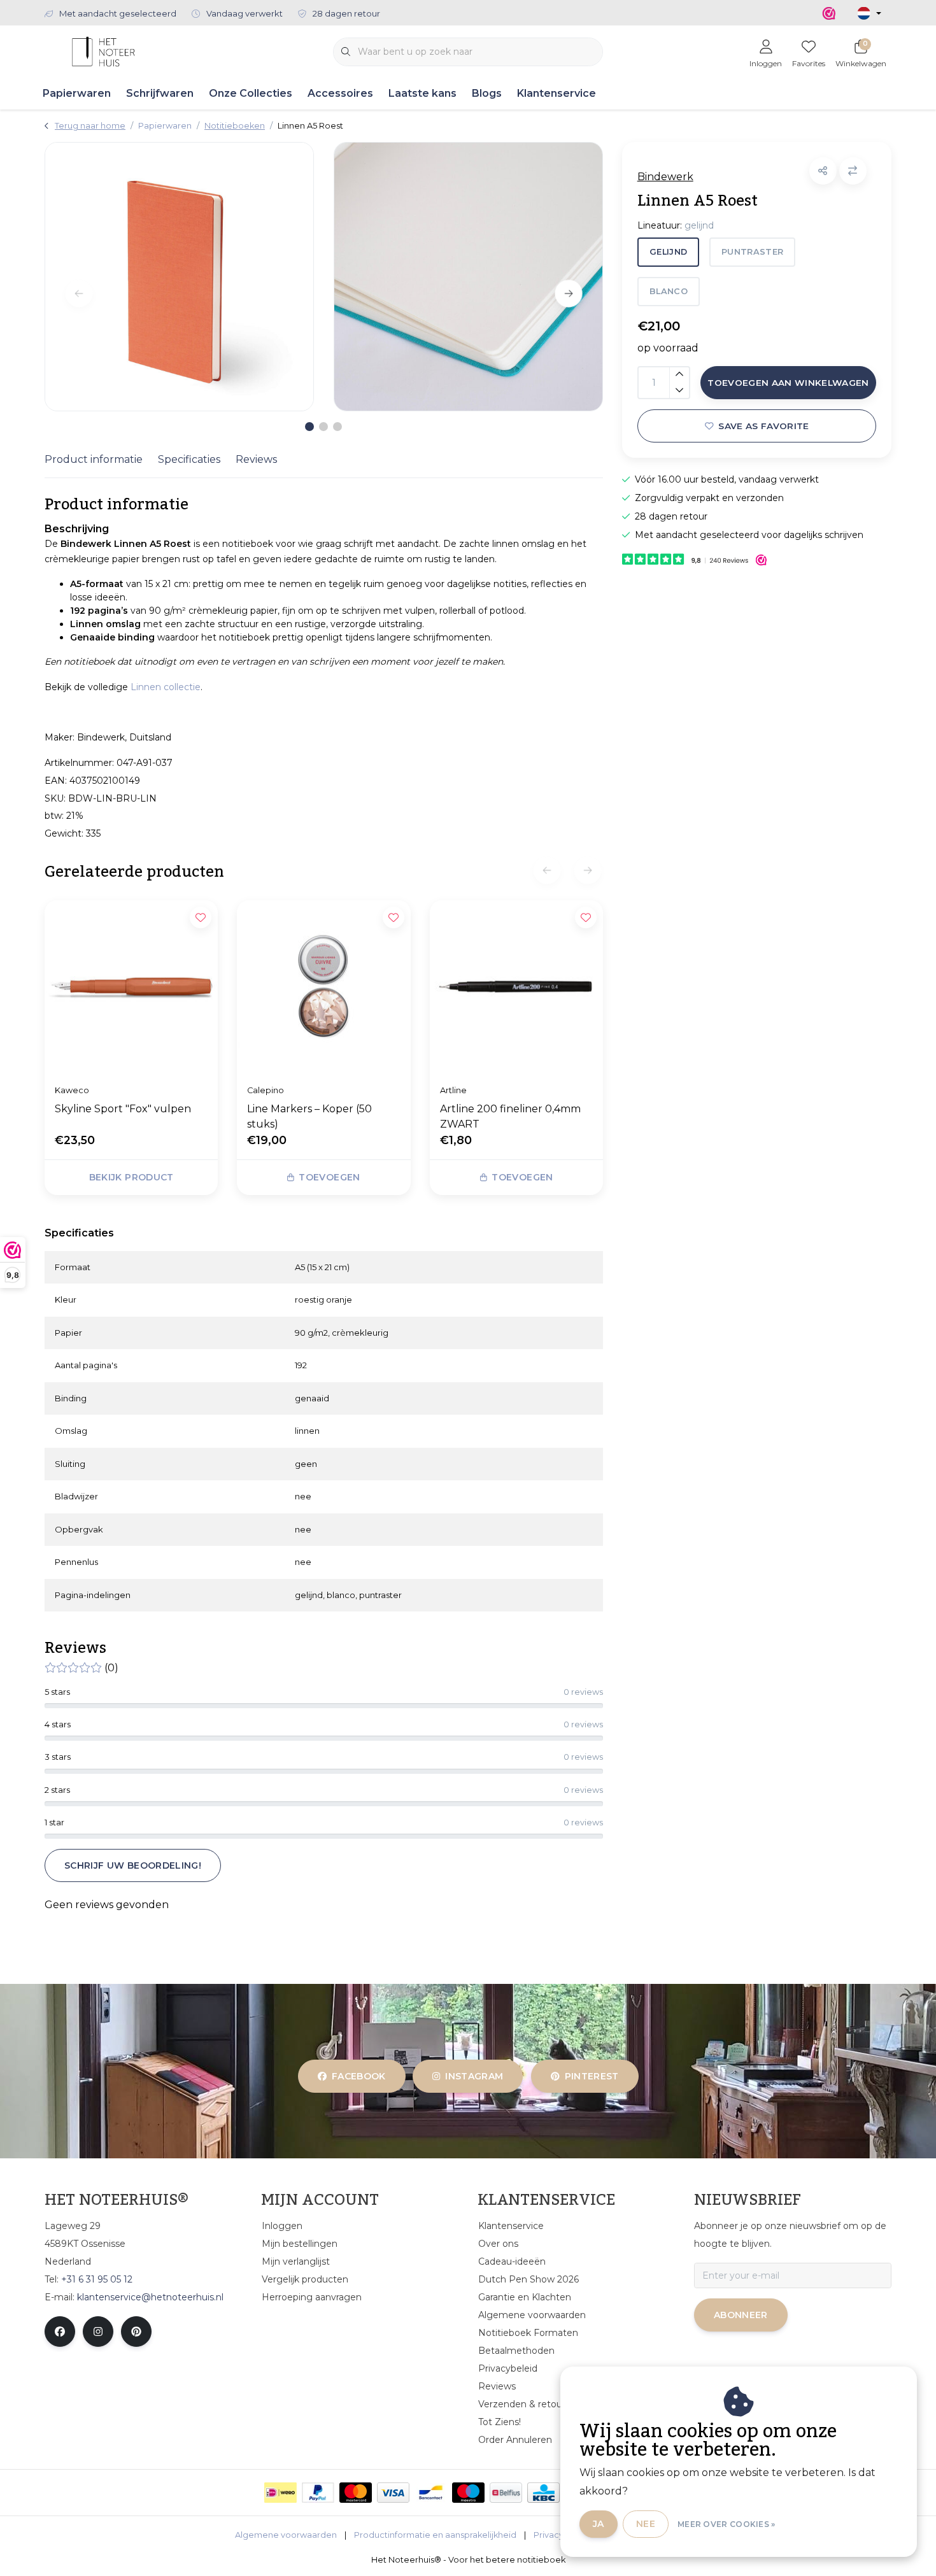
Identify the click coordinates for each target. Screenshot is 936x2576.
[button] (823, 171)
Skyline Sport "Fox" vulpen (123, 1109)
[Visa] (393, 2493)
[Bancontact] (431, 2493)
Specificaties (189, 459)
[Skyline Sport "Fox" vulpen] (131, 987)
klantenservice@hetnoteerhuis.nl (150, 2297)
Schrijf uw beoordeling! (133, 1865)
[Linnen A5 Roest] (179, 277)
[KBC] (543, 2493)
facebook (359, 2076)
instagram (475, 2076)
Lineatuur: (676, 225)
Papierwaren (77, 93)
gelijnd (668, 252)
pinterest (591, 2076)
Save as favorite (763, 426)
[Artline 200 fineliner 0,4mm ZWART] (516, 987)
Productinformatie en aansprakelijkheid (435, 2535)
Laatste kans (422, 93)
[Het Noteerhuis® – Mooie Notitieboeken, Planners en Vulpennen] (103, 51)
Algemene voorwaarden (286, 2535)
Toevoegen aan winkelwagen (788, 383)
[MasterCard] (356, 2493)
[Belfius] (506, 2493)
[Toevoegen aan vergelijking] (853, 171)
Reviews (256, 459)
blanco (669, 291)
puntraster (752, 252)
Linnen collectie (166, 687)
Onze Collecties (251, 93)
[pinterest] (136, 2332)
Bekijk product (131, 1177)
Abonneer (741, 2315)
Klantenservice (557, 93)
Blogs (487, 93)
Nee (646, 2524)
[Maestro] (468, 2493)
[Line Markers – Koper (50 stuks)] (323, 987)
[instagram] (98, 2332)
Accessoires (340, 93)
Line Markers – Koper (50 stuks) (309, 1116)
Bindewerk (665, 177)
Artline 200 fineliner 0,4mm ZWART (510, 1116)
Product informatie (94, 459)
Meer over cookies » (727, 2524)
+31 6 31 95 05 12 (97, 2279)
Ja (599, 2524)
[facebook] (60, 2332)
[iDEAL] (280, 2493)
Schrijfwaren (160, 93)
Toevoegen (330, 1177)
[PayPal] (318, 2493)
